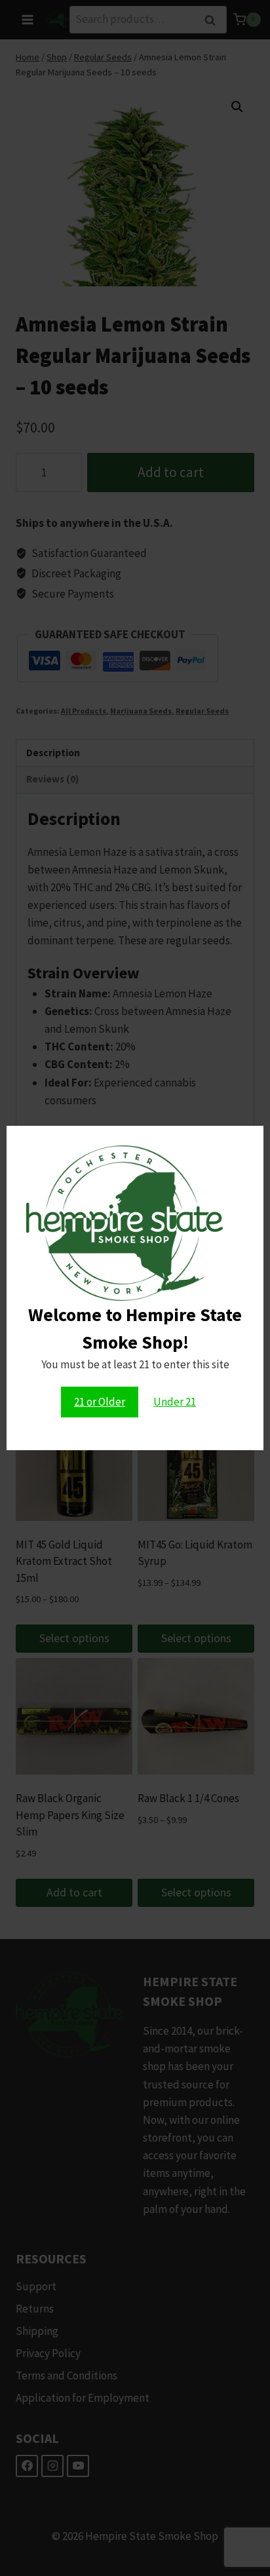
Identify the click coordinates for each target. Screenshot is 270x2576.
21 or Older (100, 1402)
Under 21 (175, 1402)
